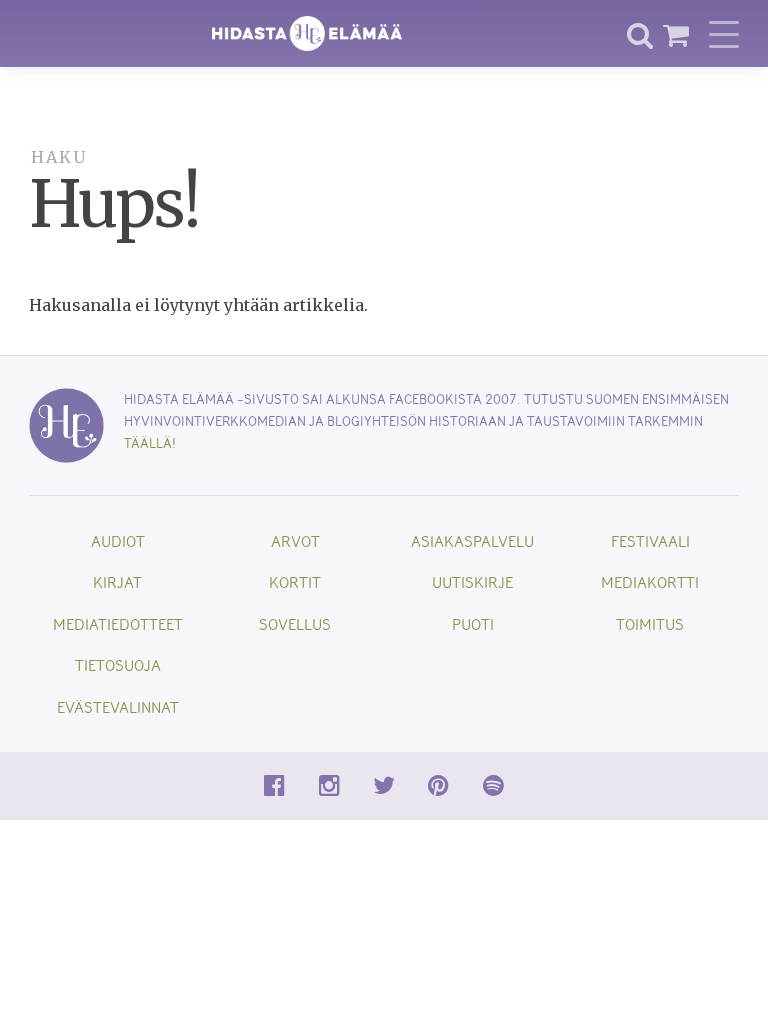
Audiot (118, 540)
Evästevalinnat (118, 706)
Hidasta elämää (307, 33)
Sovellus (295, 623)
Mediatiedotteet (118, 623)
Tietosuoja (118, 664)
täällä (148, 442)
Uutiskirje (472, 581)
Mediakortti (650, 581)
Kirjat (117, 581)
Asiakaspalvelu (472, 540)
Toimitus (650, 623)
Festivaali (650, 540)
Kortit (295, 581)
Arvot (295, 540)
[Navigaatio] (724, 34)
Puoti (473, 623)
